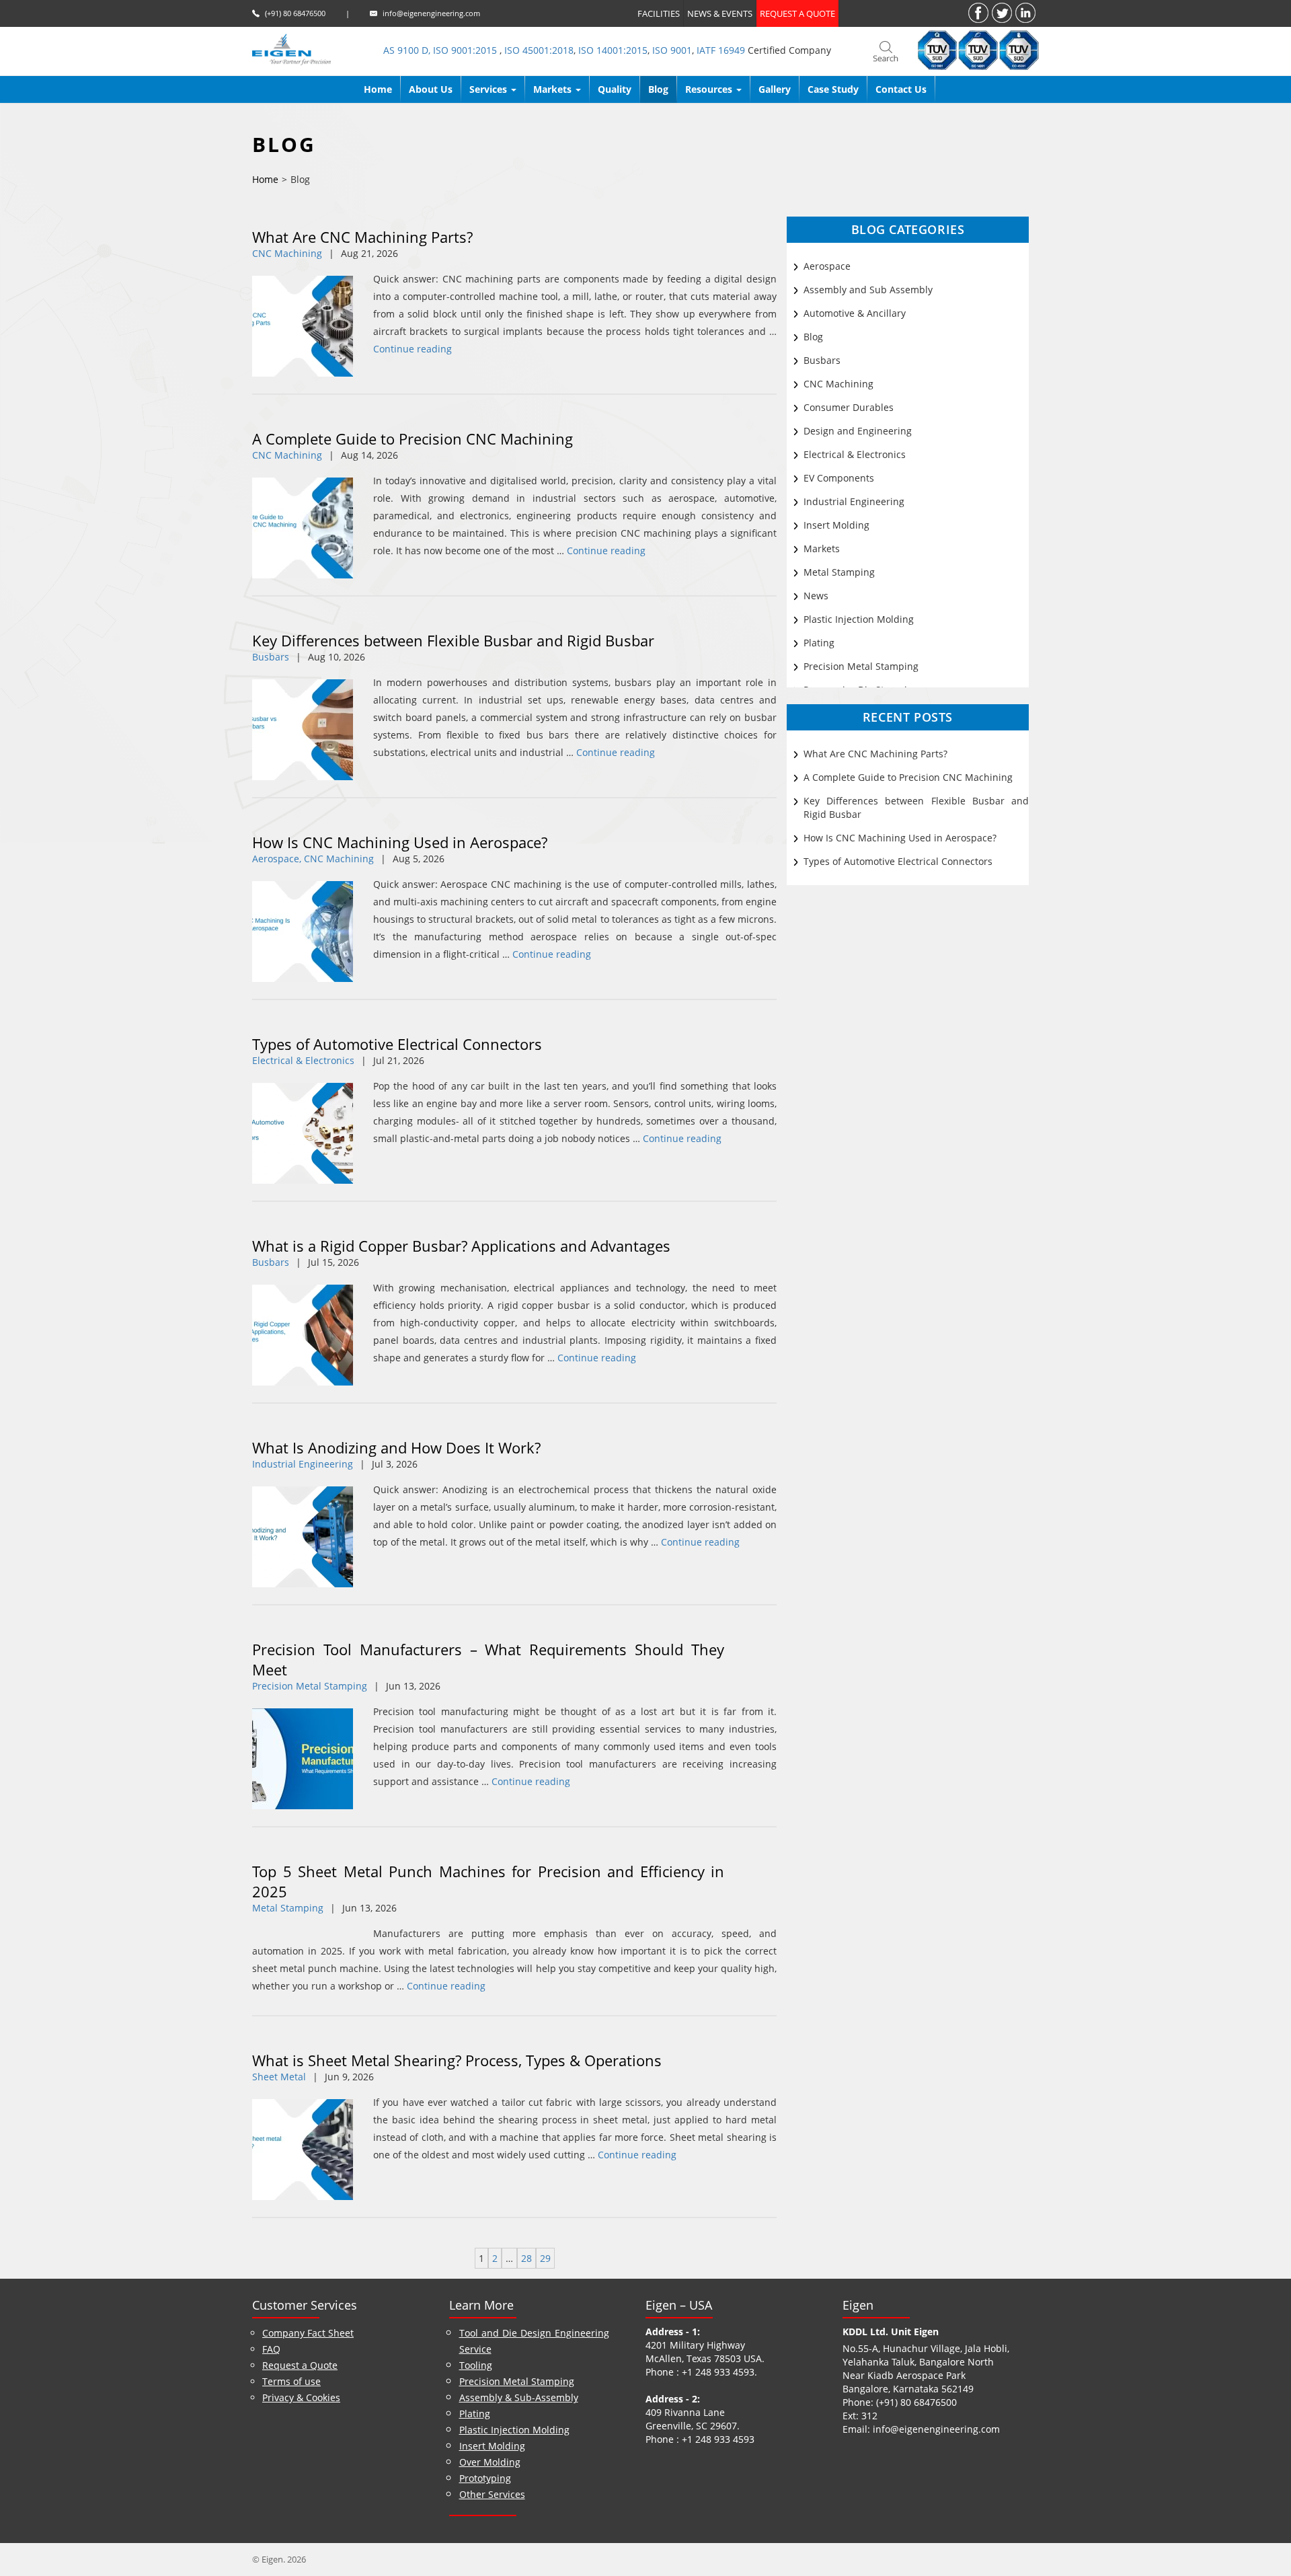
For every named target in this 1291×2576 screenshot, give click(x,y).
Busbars (271, 657)
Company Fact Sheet (308, 2333)
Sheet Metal (279, 2077)
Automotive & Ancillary (855, 313)
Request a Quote (300, 2365)
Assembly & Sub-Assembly (519, 2397)
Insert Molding (836, 525)
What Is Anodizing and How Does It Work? (396, 1447)
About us (431, 89)
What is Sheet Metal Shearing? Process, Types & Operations (457, 2060)
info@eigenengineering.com (431, 13)
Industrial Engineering (303, 1464)
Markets (822, 548)
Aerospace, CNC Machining (313, 859)
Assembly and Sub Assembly (868, 290)
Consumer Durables (849, 407)
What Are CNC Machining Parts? (362, 237)
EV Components (839, 478)
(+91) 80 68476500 (295, 13)
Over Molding (490, 2462)
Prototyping (485, 2478)
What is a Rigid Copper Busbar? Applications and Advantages (461, 1246)
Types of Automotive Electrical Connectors (397, 1044)
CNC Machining (287, 253)
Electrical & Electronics (303, 1060)
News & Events (720, 13)
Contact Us (901, 89)
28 (526, 2258)
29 (545, 2258)
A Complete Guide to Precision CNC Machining (413, 439)
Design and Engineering (858, 431)
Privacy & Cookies (301, 2397)
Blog (658, 89)
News (816, 596)
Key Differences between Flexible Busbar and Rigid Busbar (453, 640)
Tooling (476, 2365)
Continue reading (413, 349)
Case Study (833, 89)
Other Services (492, 2494)
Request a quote (797, 13)
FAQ (271, 2349)
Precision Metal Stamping (310, 1686)
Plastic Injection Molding (859, 619)
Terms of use (291, 2381)
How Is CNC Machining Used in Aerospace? (400, 842)
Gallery (775, 89)
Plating (819, 643)
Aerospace (827, 266)
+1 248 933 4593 (718, 2372)
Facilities (659, 13)
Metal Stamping (288, 1908)
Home (378, 89)
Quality (615, 89)
